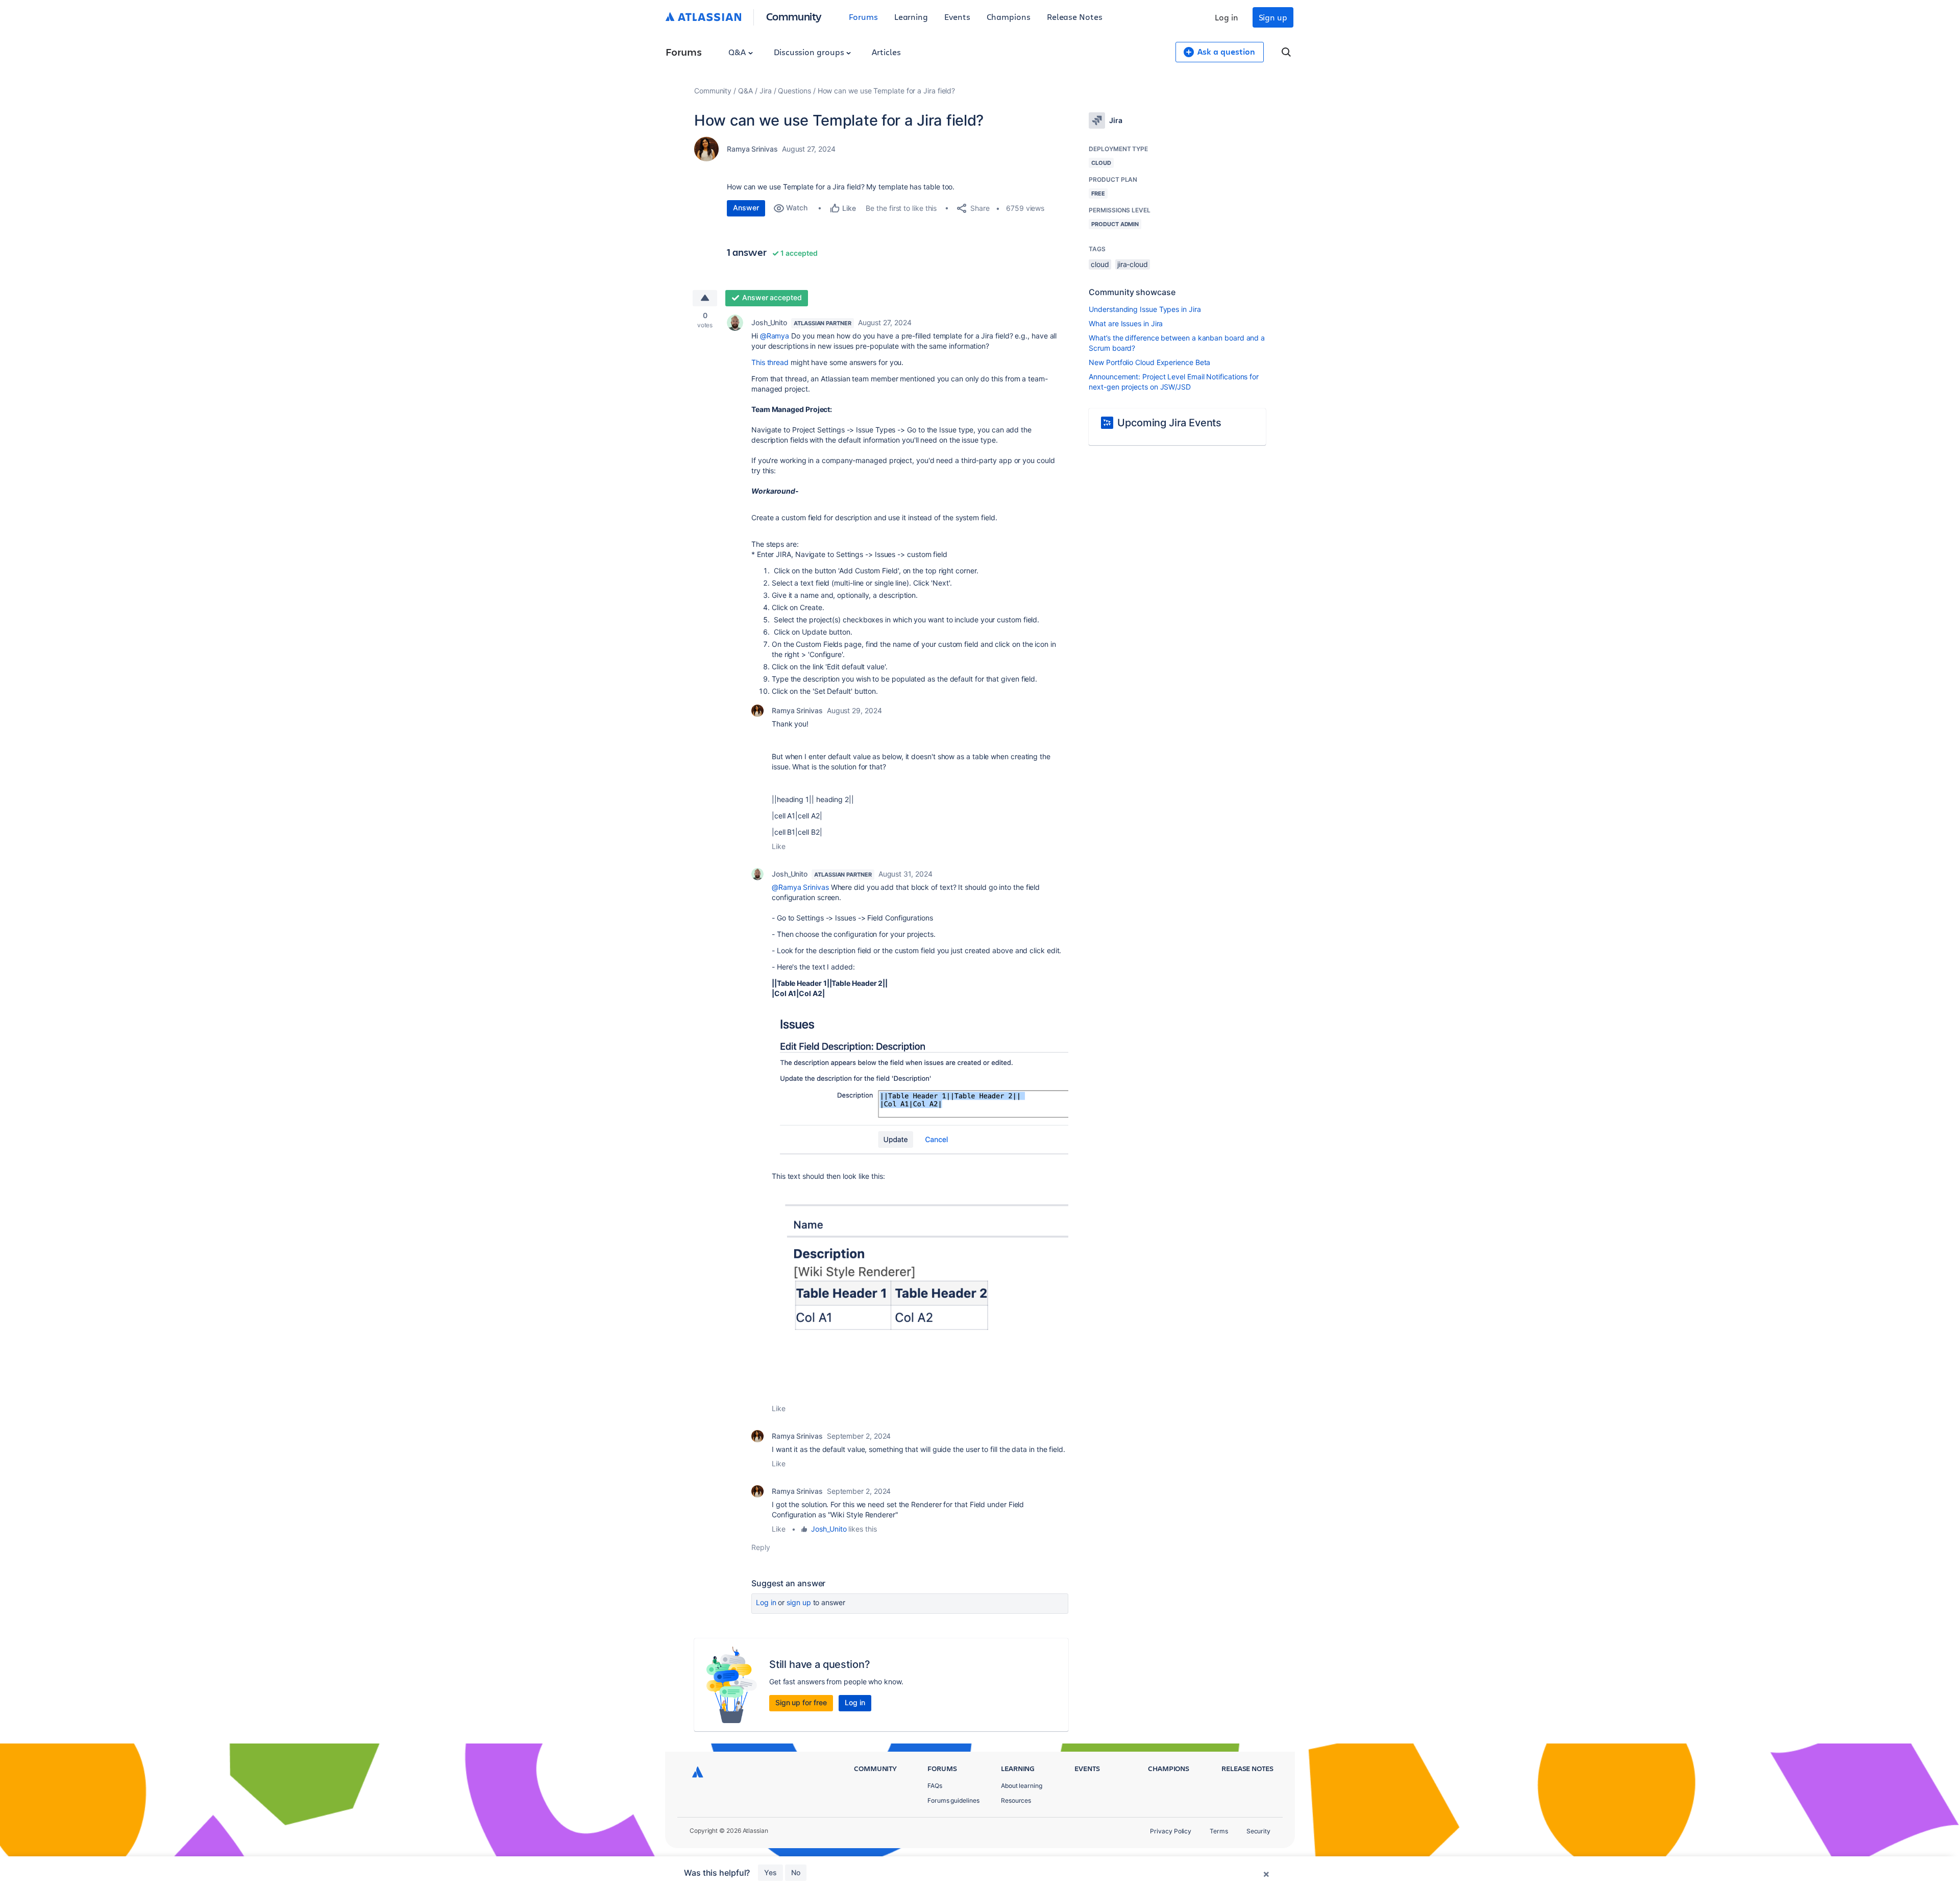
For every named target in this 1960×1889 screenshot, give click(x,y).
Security (1258, 1831)
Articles (886, 52)
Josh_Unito (769, 322)
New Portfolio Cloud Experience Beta (1149, 362)
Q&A (738, 52)
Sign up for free (801, 1702)
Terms (1219, 1831)
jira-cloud (1133, 264)
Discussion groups (810, 52)
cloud (1100, 264)
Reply (761, 1547)
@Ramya (775, 336)
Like (779, 846)
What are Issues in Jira (1126, 323)
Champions (1009, 17)
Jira (766, 91)
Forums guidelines (953, 1800)
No (796, 1872)
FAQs (935, 1786)
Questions (794, 91)
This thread (770, 362)
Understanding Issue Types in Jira (1145, 309)
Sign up (1273, 17)
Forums (863, 17)
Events (957, 17)
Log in (1227, 17)
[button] (920, 1084)
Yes (770, 1872)
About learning (1022, 1786)
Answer (746, 208)
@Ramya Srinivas (800, 887)
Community (794, 16)
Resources (1016, 1800)
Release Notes (1075, 17)
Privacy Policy (1171, 1831)
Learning (911, 17)
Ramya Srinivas (752, 149)
